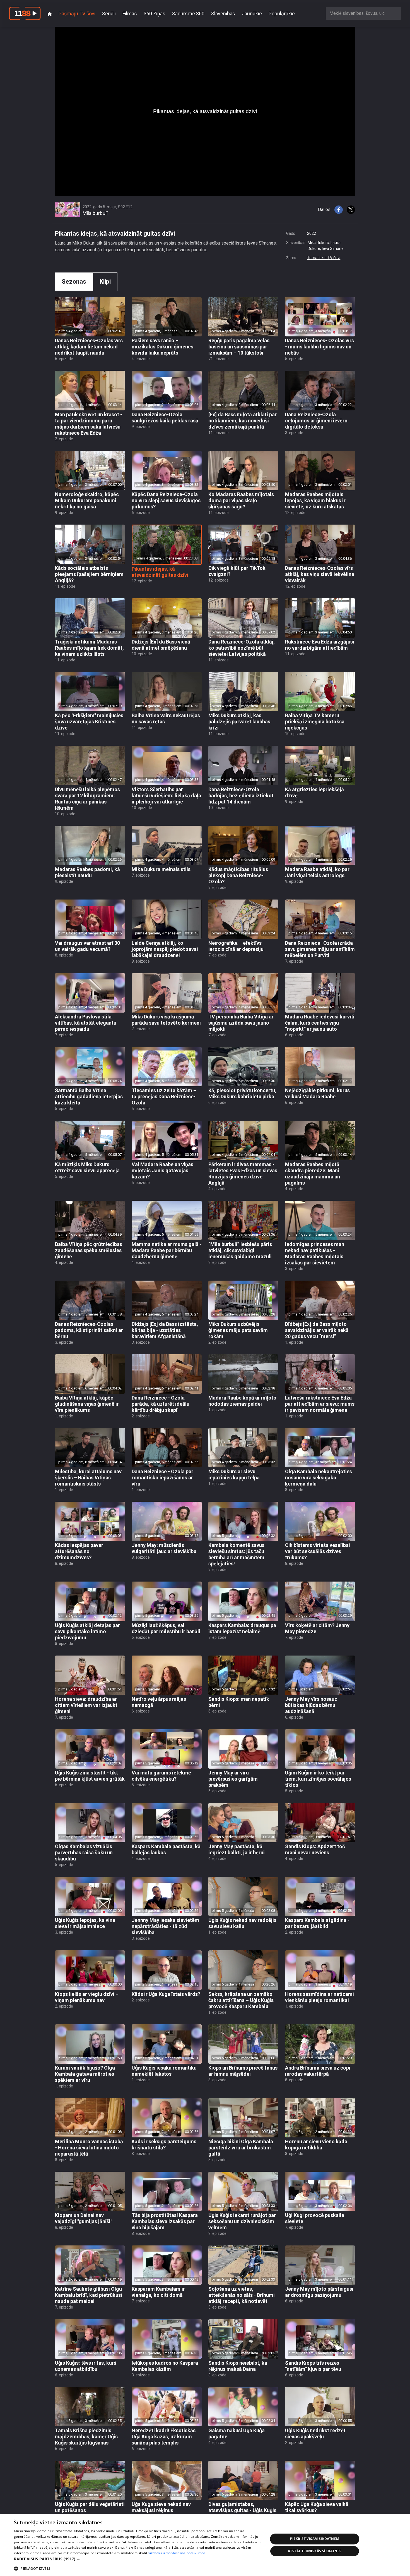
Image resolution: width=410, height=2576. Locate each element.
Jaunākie (252, 14)
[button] (137, 2559)
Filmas (130, 14)
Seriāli (109, 14)
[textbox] (363, 13)
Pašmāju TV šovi (77, 14)
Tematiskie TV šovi (324, 258)
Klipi (105, 282)
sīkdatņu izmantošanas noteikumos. (177, 2553)
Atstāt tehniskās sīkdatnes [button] (315, 2551)
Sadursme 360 (188, 14)
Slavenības (223, 14)
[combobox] (363, 13)
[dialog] (205, 2545)
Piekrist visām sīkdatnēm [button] (315, 2539)
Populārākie (282, 14)
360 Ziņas (155, 14)
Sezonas (74, 282)
